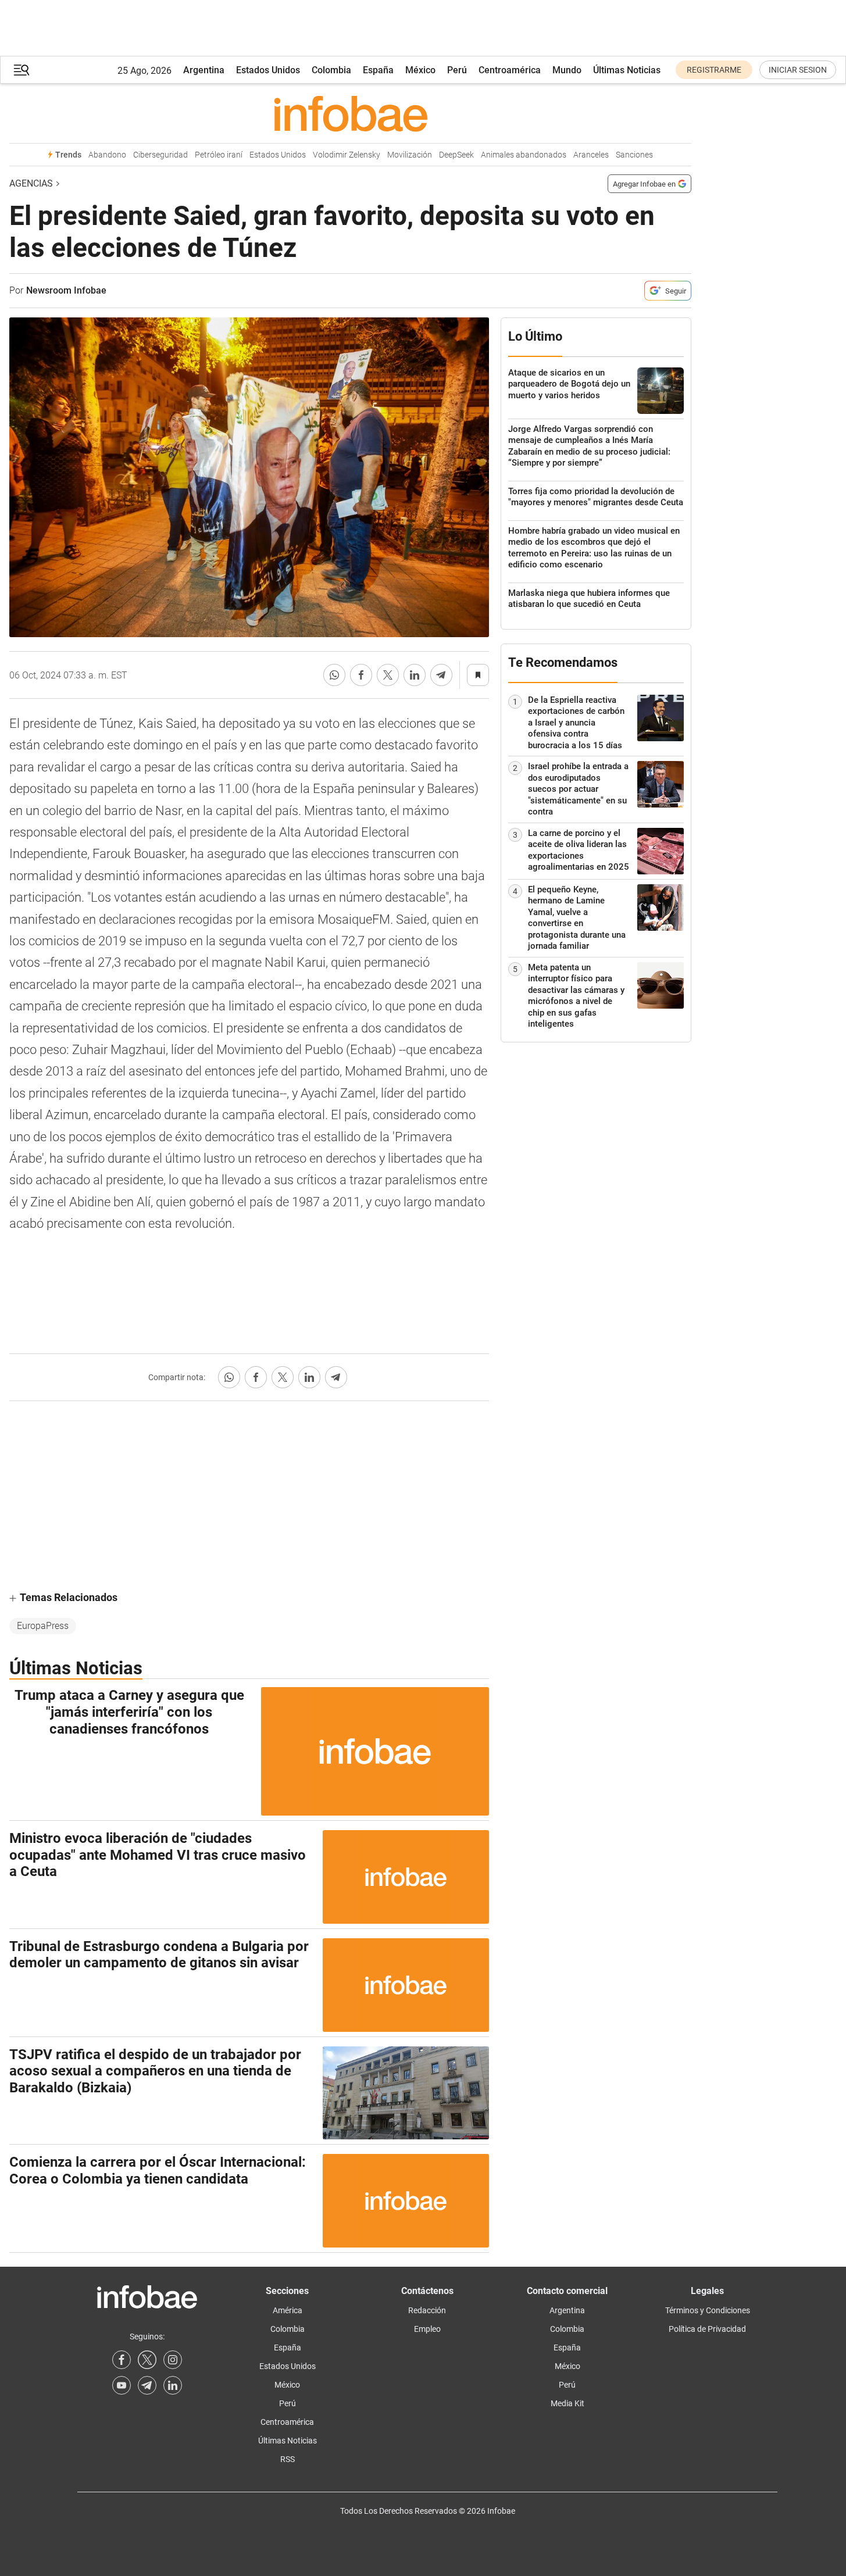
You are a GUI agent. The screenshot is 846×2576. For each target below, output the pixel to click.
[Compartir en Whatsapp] (334, 675)
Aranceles (591, 155)
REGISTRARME (714, 70)
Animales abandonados (524, 155)
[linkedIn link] (173, 2385)
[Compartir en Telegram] (441, 675)
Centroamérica (510, 70)
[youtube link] (122, 2385)
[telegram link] (147, 2385)
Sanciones (634, 155)
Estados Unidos (268, 70)
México (420, 70)
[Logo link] (350, 113)
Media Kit (567, 2403)
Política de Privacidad (707, 2329)
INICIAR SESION (798, 70)
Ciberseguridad (160, 155)
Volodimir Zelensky (347, 155)
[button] (22, 70)
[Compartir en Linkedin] (415, 675)
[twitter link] (147, 2360)
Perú (457, 70)
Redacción (427, 2310)
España (378, 70)
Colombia (331, 70)
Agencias (31, 183)
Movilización (410, 155)
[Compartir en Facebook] (361, 675)
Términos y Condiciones (708, 2310)
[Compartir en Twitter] (388, 675)
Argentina (204, 70)
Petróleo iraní (219, 155)
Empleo (427, 2329)
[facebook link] (122, 2360)
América (288, 2310)
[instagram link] (173, 2360)
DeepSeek (456, 155)
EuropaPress (43, 1626)
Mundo (567, 70)
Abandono (107, 155)
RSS (288, 2459)
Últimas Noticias (627, 70)
